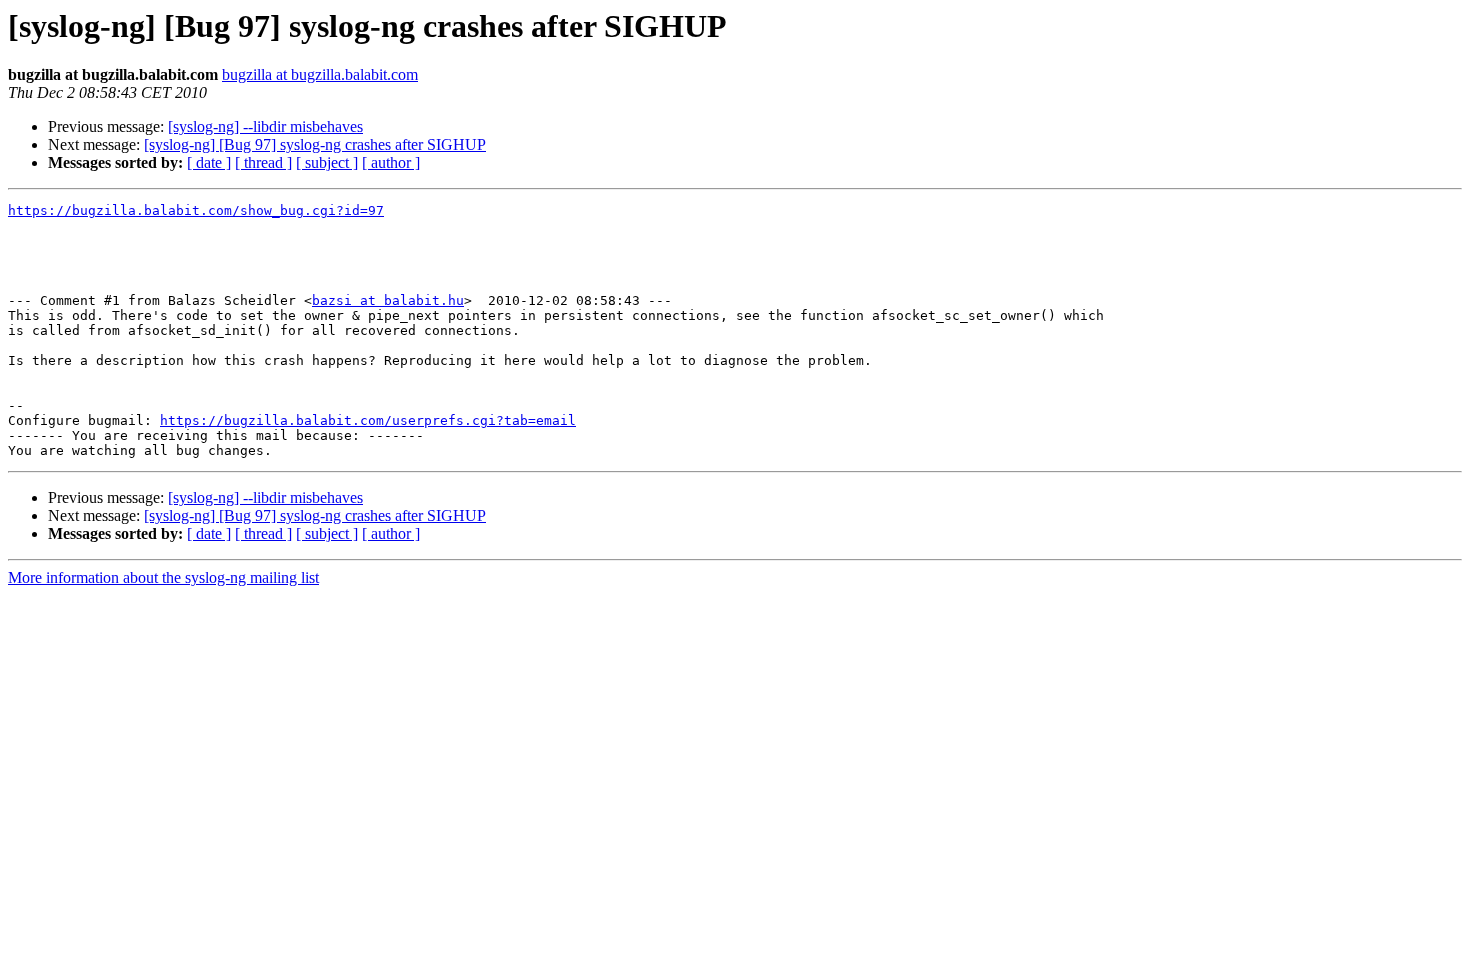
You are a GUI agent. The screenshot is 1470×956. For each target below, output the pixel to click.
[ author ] (391, 162)
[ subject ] (327, 162)
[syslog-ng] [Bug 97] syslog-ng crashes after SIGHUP (315, 144)
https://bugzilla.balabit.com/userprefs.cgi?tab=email (368, 420)
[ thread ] (263, 162)
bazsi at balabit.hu (388, 300)
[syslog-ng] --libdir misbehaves (265, 126)
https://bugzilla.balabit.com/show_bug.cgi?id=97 (196, 210)
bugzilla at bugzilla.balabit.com (320, 74)
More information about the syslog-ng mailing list (163, 577)
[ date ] (209, 162)
